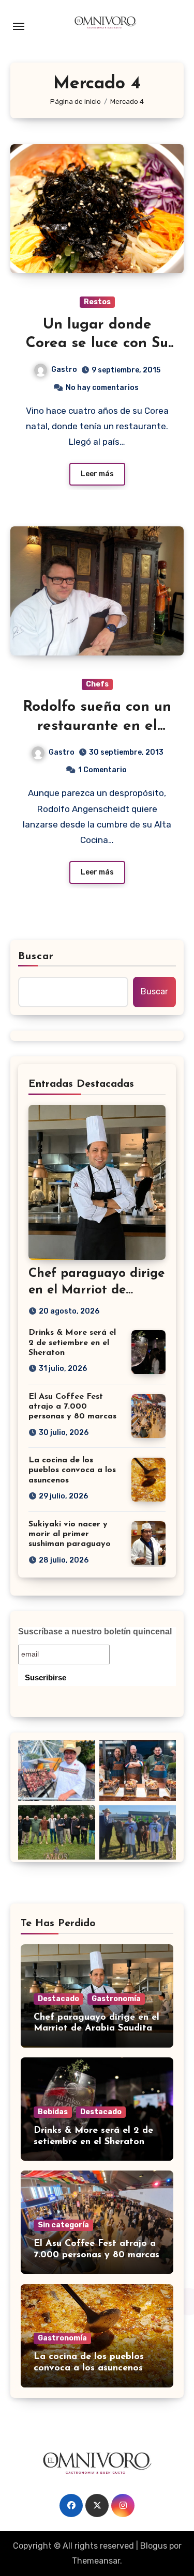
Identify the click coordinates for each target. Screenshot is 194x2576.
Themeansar (96, 2561)
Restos (97, 302)
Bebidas (53, 2112)
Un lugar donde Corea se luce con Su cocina (97, 344)
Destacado (58, 1999)
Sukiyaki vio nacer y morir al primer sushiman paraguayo (70, 1534)
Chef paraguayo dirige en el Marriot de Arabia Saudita (96, 1290)
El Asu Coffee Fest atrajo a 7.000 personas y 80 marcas (72, 1407)
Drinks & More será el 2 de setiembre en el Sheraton (72, 1342)
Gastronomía (116, 1999)
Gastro (64, 370)
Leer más (97, 474)
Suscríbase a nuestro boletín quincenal (95, 1632)
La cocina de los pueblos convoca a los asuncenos (72, 1470)
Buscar (36, 957)
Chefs (97, 684)
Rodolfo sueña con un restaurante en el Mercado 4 (97, 726)
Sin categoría (63, 2225)
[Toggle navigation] (19, 26)
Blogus (154, 2546)
